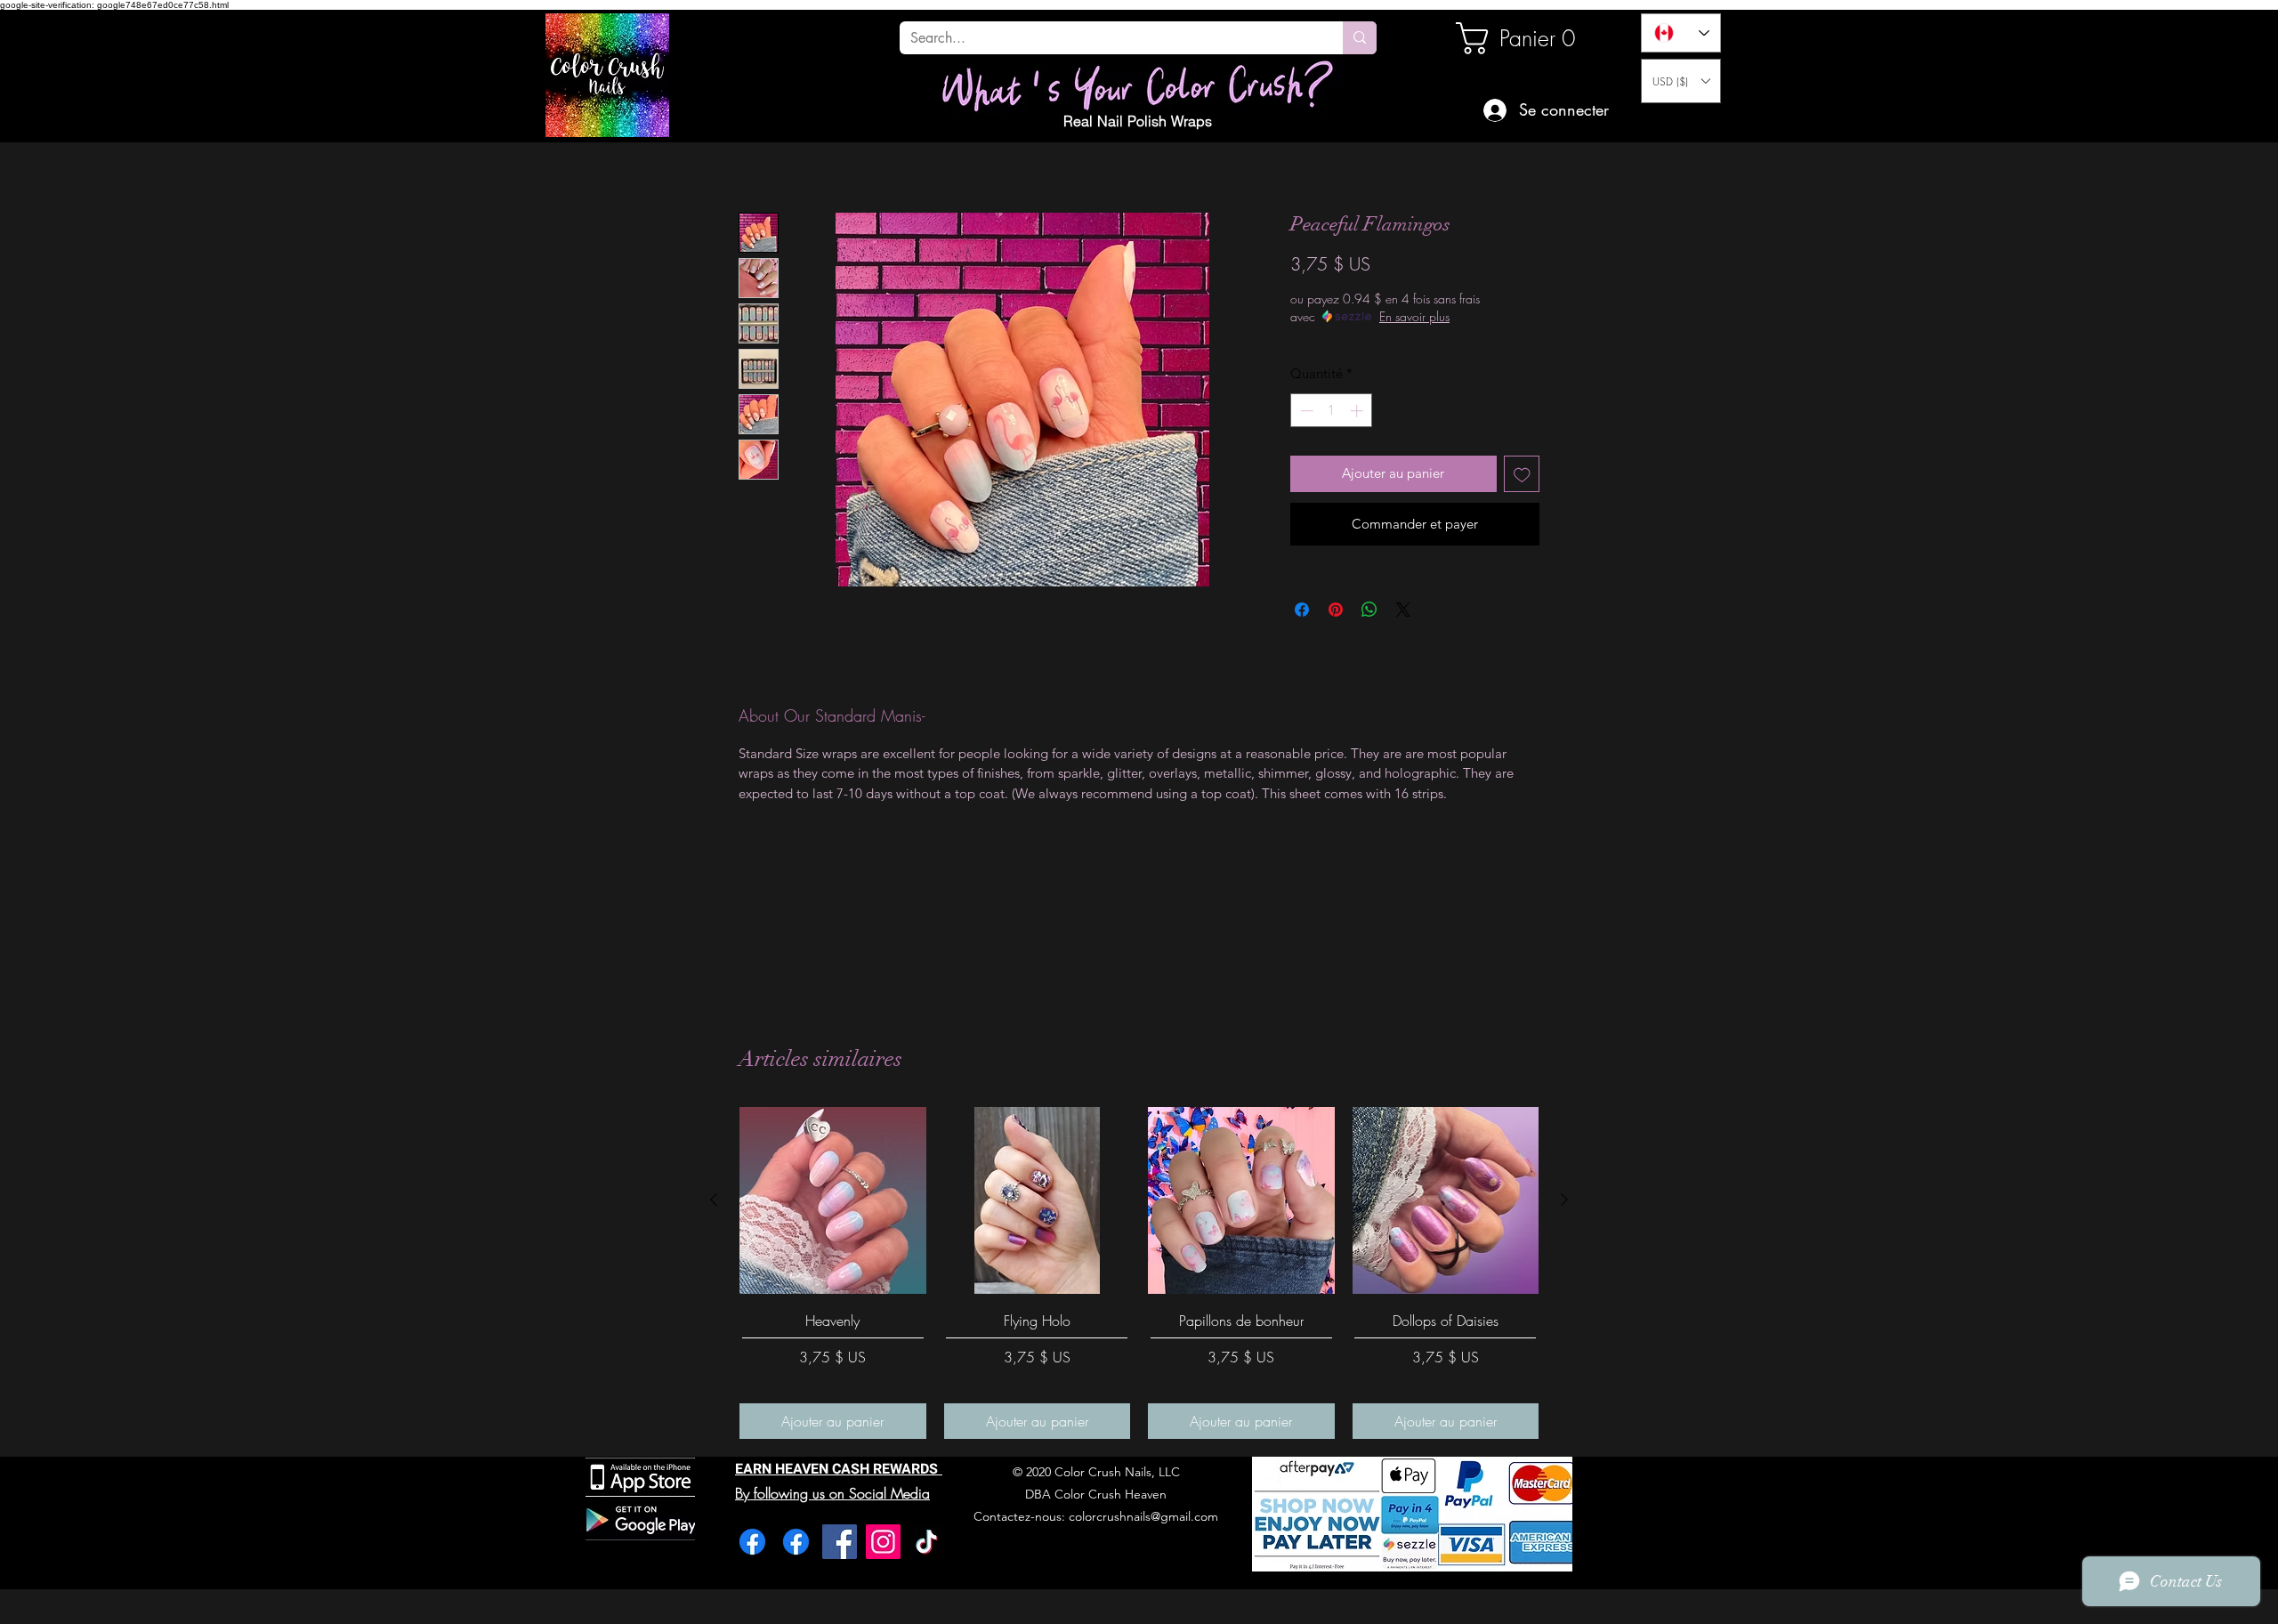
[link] (1516, 38)
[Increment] (1358, 411)
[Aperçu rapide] (833, 1200)
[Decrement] (1305, 411)
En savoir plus (1414, 316)
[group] (1139, 1273)
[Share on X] (1403, 610)
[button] (1681, 81)
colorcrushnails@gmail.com (1143, 1516)
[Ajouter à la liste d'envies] (1522, 474)
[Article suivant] (1564, 1200)
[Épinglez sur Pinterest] (1336, 610)
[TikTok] (927, 1542)
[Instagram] (883, 1542)
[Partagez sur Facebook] (1302, 610)
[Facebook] (752, 1542)
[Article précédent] (714, 1200)
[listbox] (1681, 81)
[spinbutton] (1332, 411)
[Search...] (1360, 38)
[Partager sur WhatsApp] (1369, 610)
